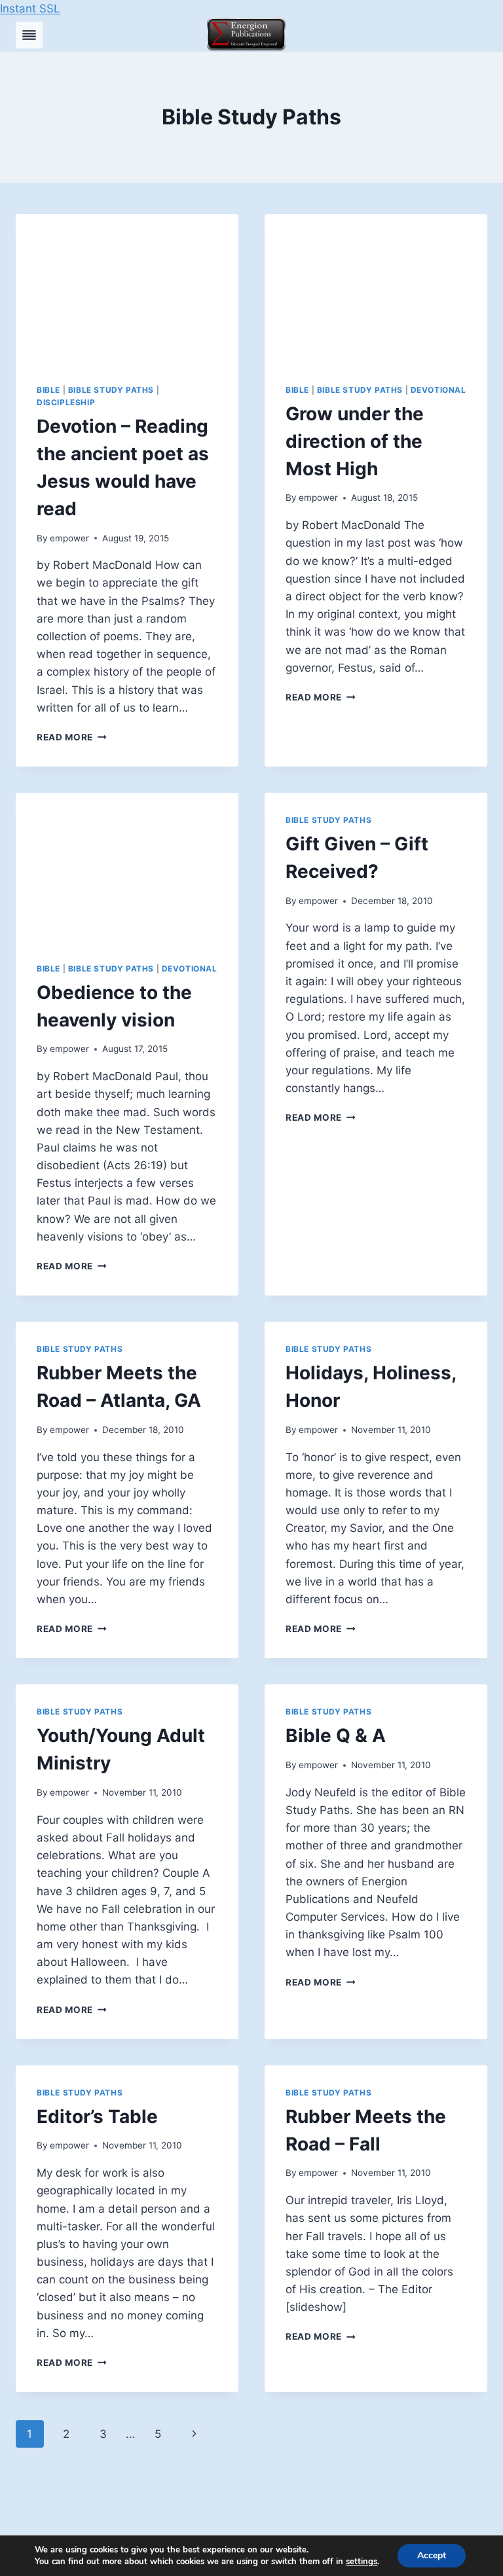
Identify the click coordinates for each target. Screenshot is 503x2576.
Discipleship (66, 402)
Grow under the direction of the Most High (355, 441)
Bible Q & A (336, 1735)
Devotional (438, 390)
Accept (432, 2555)
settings (362, 2562)
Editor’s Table (97, 2116)
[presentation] (127, 288)
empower (69, 538)
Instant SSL (30, 9)
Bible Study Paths (111, 390)
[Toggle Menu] (29, 35)
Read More (72, 737)
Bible (48, 390)
